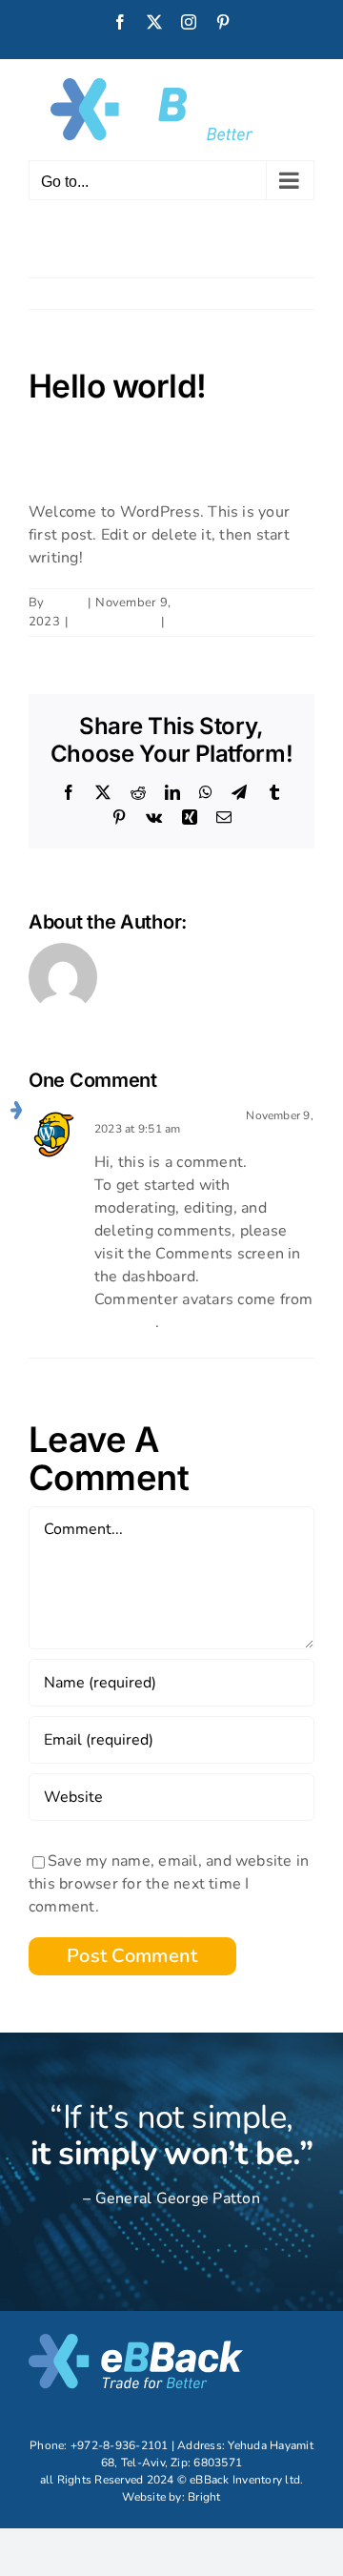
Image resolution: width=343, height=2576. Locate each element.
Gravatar (125, 1322)
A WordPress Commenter (166, 1115)
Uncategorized (114, 622)
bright (65, 603)
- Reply (202, 1129)
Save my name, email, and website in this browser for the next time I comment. (169, 1884)
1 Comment (203, 622)
